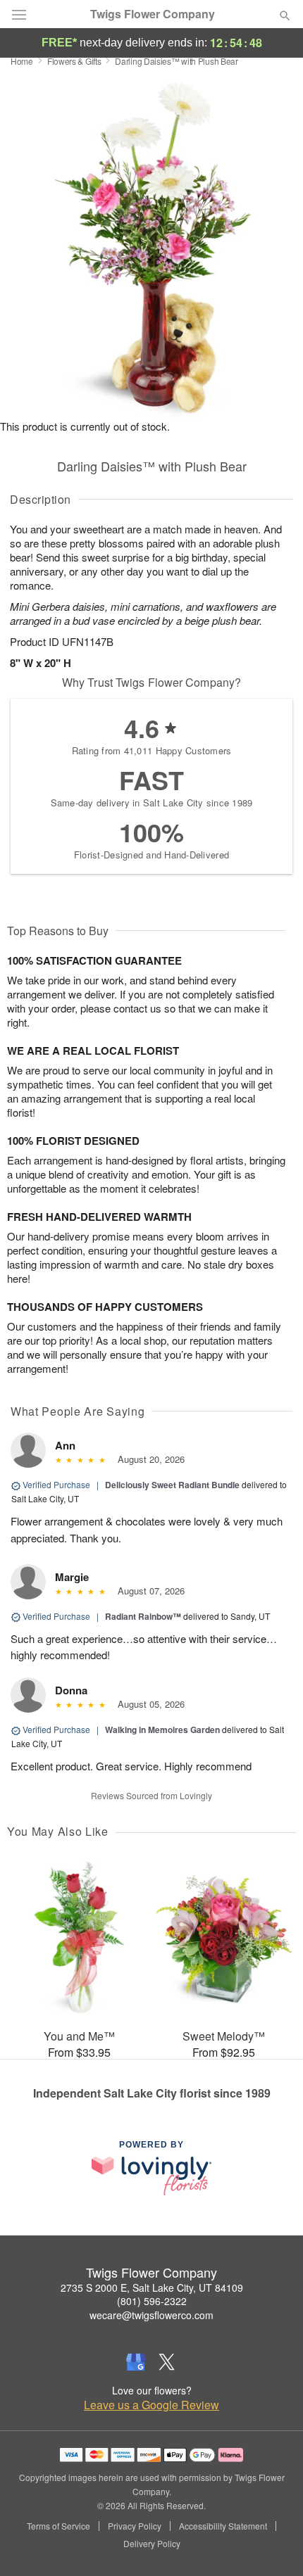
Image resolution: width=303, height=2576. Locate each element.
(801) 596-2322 (152, 2301)
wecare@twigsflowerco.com (151, 2315)
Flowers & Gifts (74, 61)
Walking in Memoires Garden (162, 1730)
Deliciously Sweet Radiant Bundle (172, 1485)
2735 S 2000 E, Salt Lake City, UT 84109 (152, 2288)
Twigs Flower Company (153, 14)
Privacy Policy (135, 2526)
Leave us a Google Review (151, 2405)
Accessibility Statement (223, 2526)
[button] (273, 2544)
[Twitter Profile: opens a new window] (167, 2362)
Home (22, 61)
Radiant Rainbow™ (143, 1616)
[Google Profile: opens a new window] (136, 2362)
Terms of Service (58, 2526)
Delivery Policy (152, 2544)
